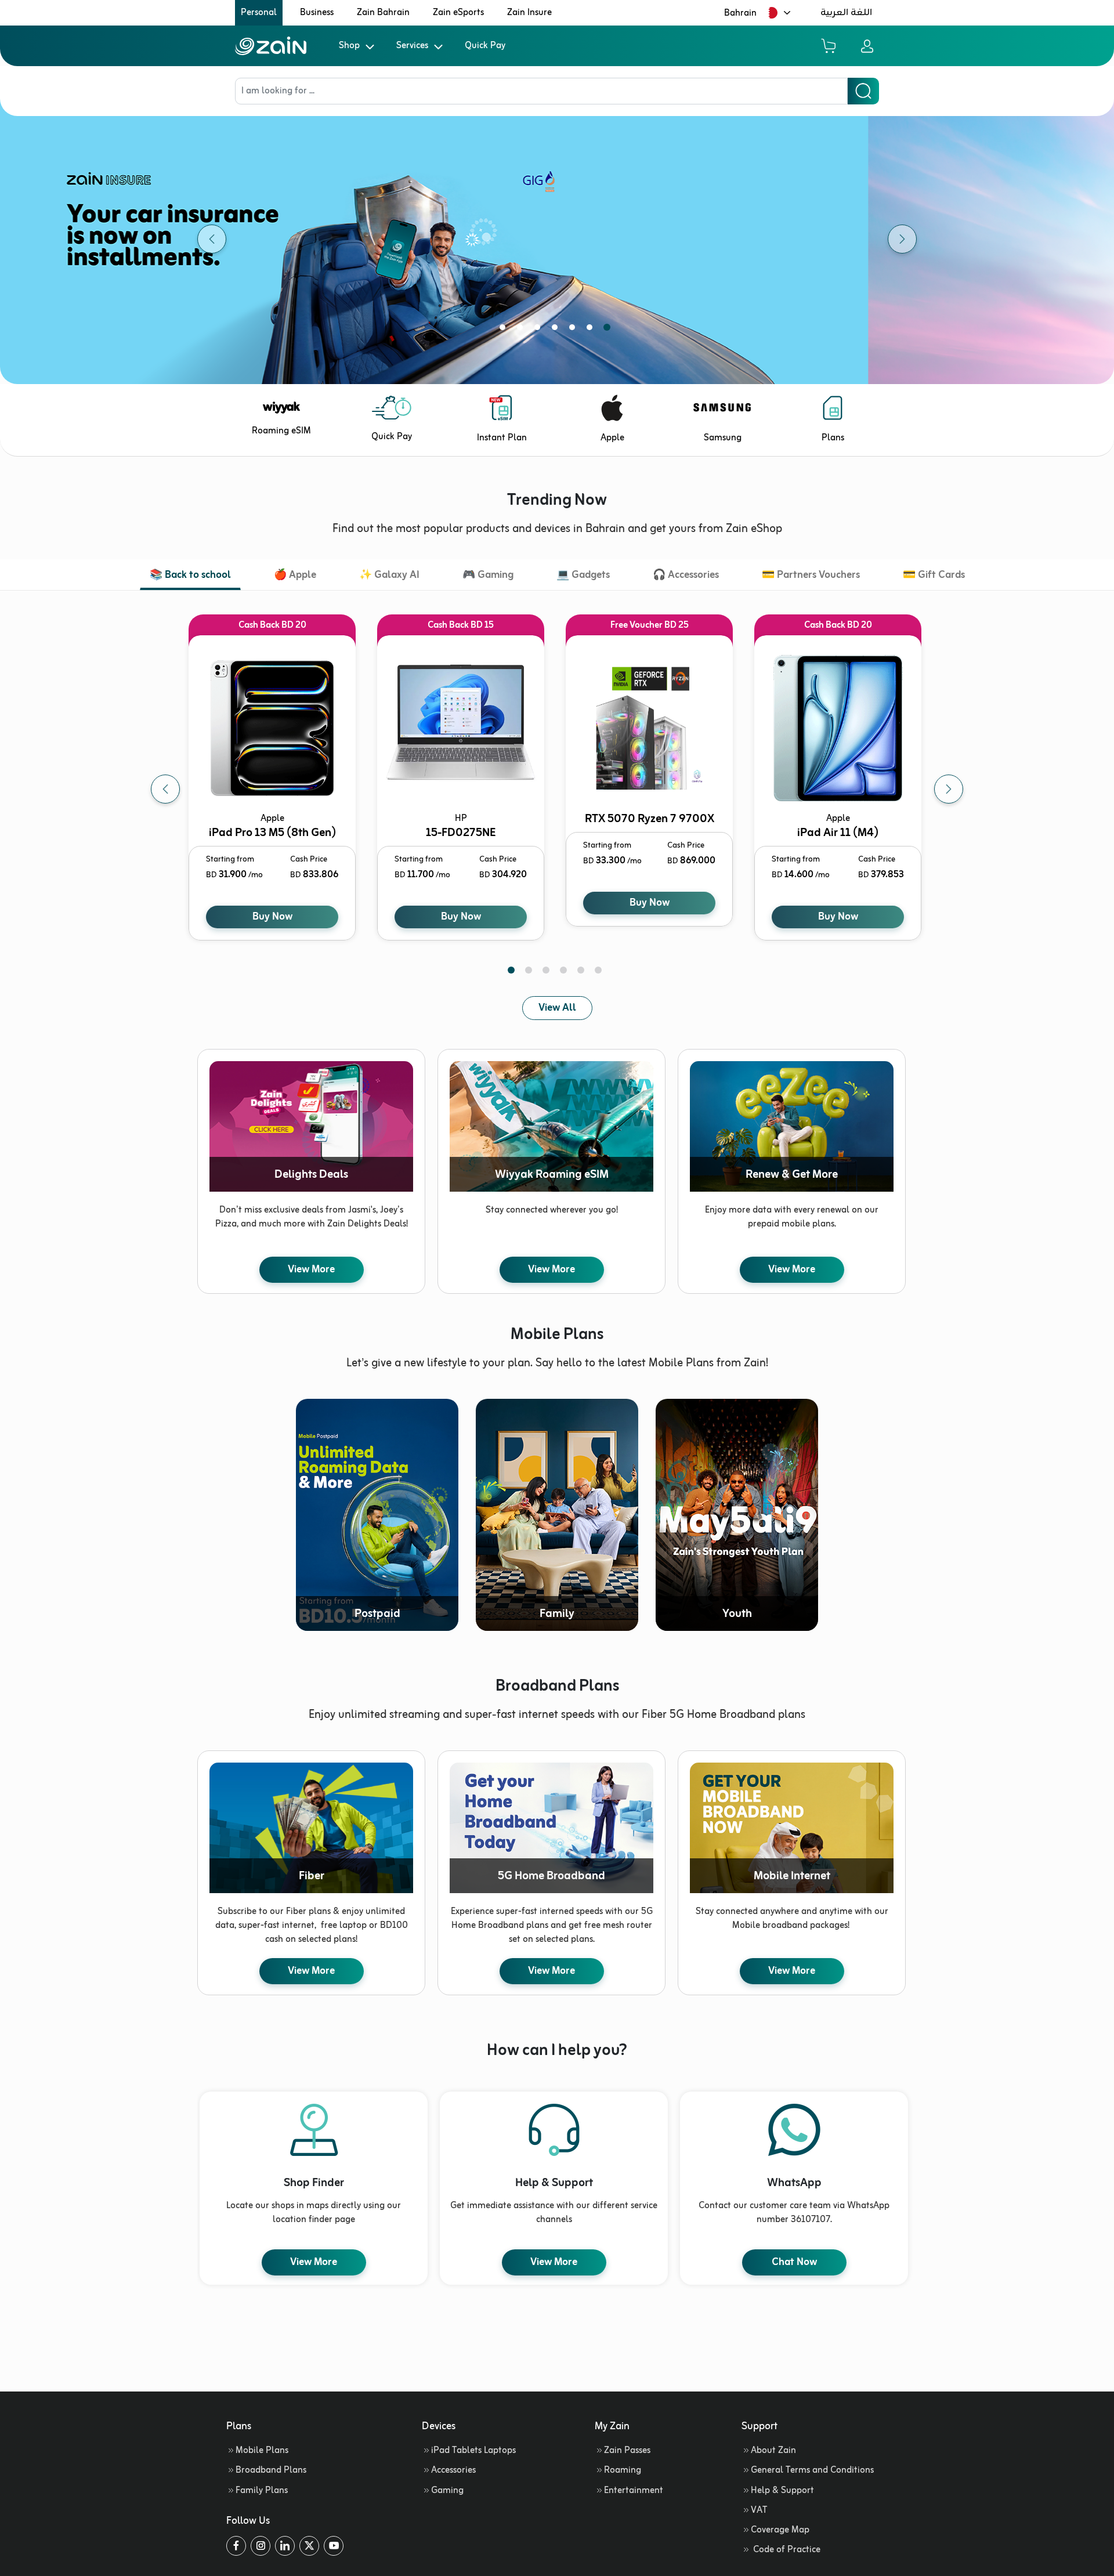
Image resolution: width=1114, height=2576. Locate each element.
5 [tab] (574, 330)
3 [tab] (540, 330)
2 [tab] (522, 330)
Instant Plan (502, 438)
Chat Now (794, 2262)
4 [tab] (557, 330)
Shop (349, 46)
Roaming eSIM (281, 431)
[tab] (190, 576)
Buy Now (272, 917)
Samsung (723, 438)
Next (949, 789)
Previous (165, 789)
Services (412, 46)
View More (311, 1269)
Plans (833, 438)
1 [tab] (505, 330)
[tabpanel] (557, 239)
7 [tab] (609, 330)
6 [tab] (592, 330)
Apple (612, 438)
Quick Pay (485, 46)
